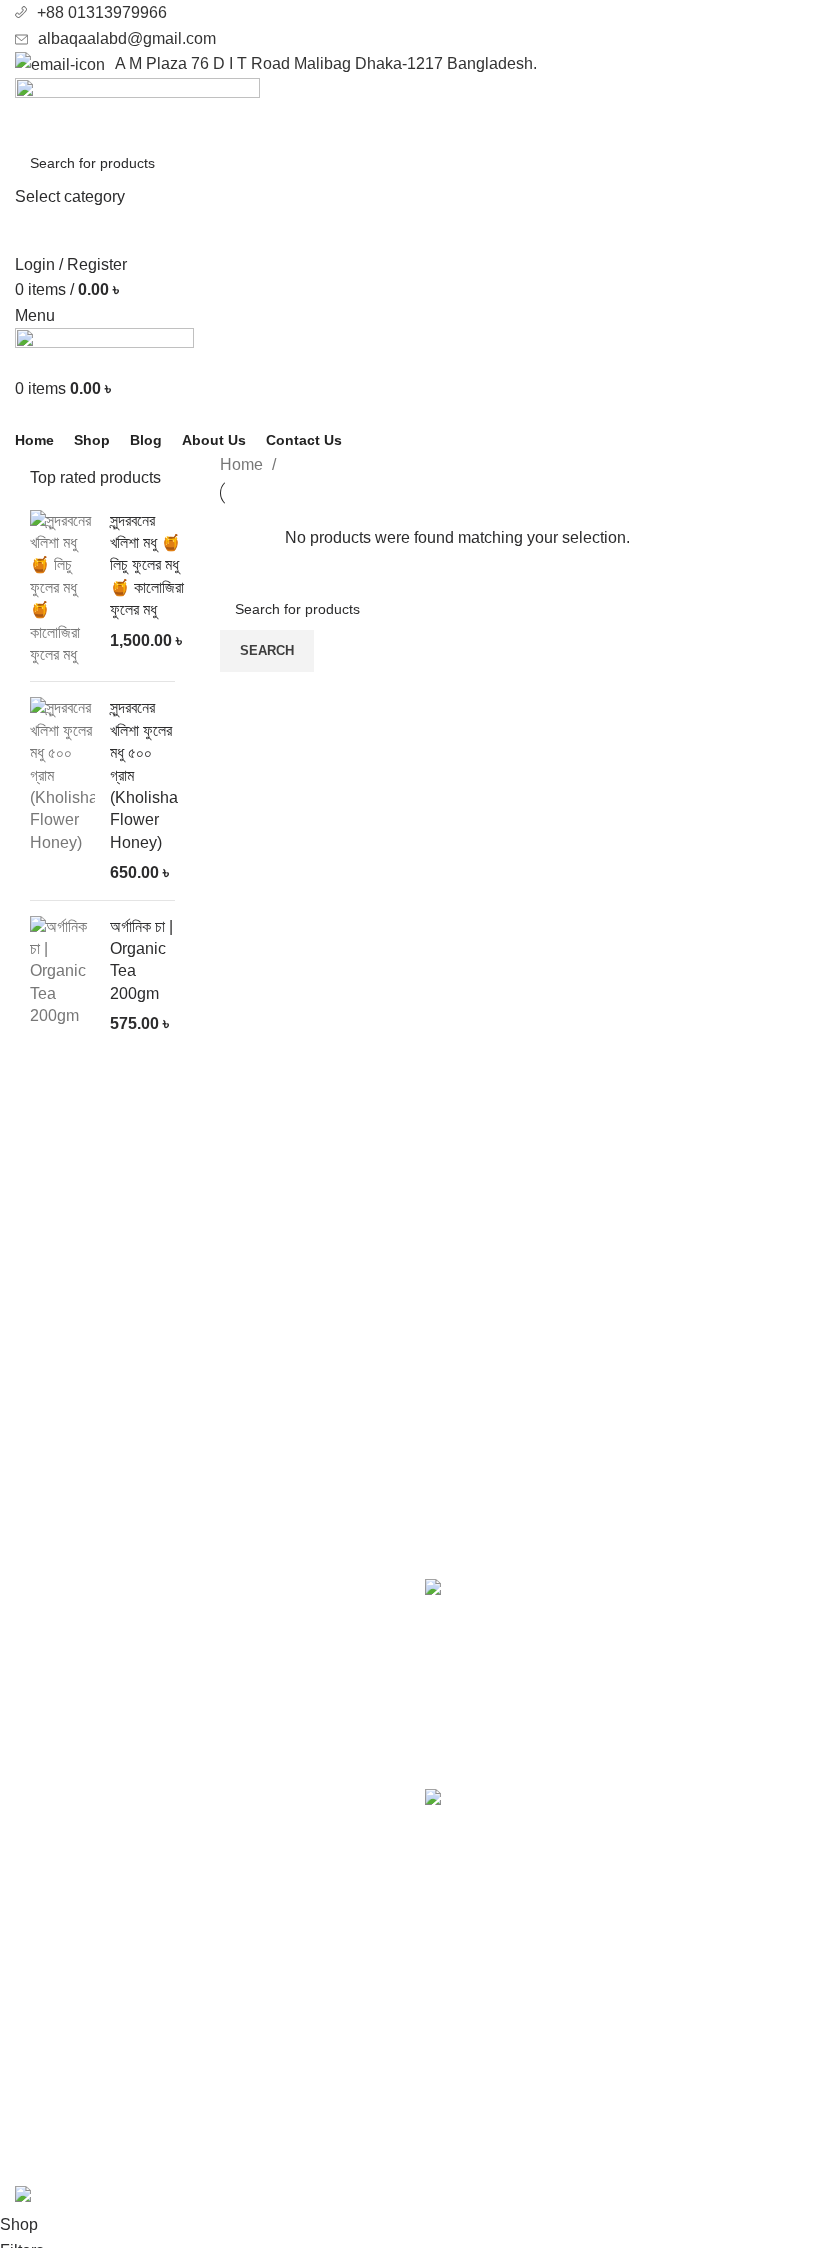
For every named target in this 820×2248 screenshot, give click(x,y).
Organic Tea (58, 2110)
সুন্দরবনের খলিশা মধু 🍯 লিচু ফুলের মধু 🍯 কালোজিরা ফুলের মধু (147, 565)
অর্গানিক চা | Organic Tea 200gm (141, 960)
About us (456, 1998)
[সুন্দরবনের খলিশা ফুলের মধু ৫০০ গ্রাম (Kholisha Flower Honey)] (62, 790)
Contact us (463, 2035)
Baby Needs (59, 2073)
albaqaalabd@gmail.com (127, 38)
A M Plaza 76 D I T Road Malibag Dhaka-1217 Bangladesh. (326, 63)
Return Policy (473, 2073)
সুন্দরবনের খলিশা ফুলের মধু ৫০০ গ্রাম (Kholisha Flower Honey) (144, 774)
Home (243, 464)
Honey (38, 2035)
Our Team (459, 2147)
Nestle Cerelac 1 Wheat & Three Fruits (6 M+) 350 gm (651, 1810)
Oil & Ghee (54, 1998)
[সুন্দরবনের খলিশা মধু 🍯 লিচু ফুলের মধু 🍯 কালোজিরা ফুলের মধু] (62, 588)
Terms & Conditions (494, 2110)
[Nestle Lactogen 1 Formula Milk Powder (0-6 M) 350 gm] (457, 1668)
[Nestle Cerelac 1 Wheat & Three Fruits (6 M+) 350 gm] (457, 1867)
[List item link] (205, 1810)
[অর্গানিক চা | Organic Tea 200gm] (62, 976)
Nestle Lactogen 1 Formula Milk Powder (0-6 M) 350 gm (647, 1600)
